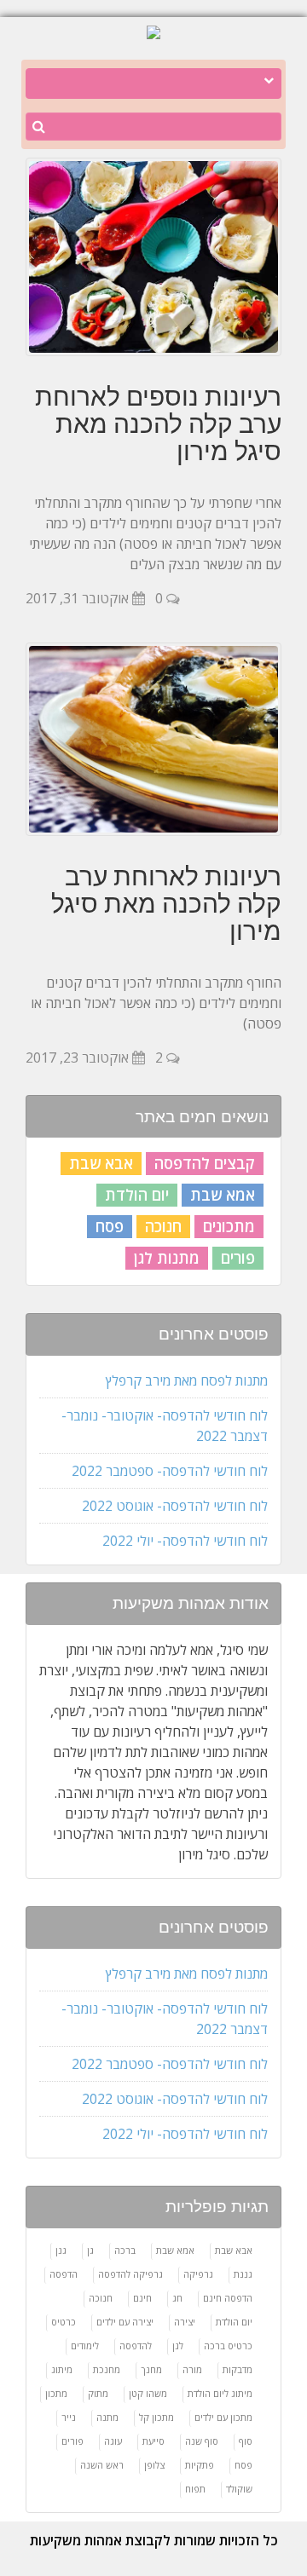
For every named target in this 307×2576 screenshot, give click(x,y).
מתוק (98, 2393)
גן (90, 2250)
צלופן (154, 2465)
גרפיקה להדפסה (130, 2274)
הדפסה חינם (228, 2298)
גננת (243, 2274)
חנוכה (163, 1226)
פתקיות (200, 2465)
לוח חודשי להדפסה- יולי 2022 (185, 1541)
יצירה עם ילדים (125, 2322)
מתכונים (229, 1226)
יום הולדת (137, 1195)
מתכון (56, 2393)
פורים (238, 1258)
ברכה (125, 2250)
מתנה (107, 2417)
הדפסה (64, 2274)
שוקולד (239, 2489)
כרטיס (64, 2322)
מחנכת (107, 2369)
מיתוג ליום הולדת (220, 2393)
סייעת (153, 2441)
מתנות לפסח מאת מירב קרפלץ (187, 1380)
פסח (110, 1226)
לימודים (85, 2345)
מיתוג (62, 2369)
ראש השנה (102, 2465)
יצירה (185, 2322)
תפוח (195, 2489)
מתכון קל (156, 2417)
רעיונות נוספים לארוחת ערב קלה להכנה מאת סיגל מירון (158, 424)
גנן (61, 2250)
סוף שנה (202, 2441)
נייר (69, 2417)
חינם (142, 2298)
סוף (246, 2441)
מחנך (151, 2369)
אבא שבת (101, 1163)
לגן (178, 2345)
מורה (192, 2369)
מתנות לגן (167, 1258)
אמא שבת (223, 1195)
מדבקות (237, 2369)
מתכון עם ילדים (223, 2417)
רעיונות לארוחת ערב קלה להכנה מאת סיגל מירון (166, 903)
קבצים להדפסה (205, 1163)
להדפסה (136, 2345)
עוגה (113, 2441)
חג (177, 2298)
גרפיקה (198, 2274)
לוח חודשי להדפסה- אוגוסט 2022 (175, 1506)
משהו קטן (148, 2393)
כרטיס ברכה (228, 2345)
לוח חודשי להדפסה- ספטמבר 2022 (170, 1471)
